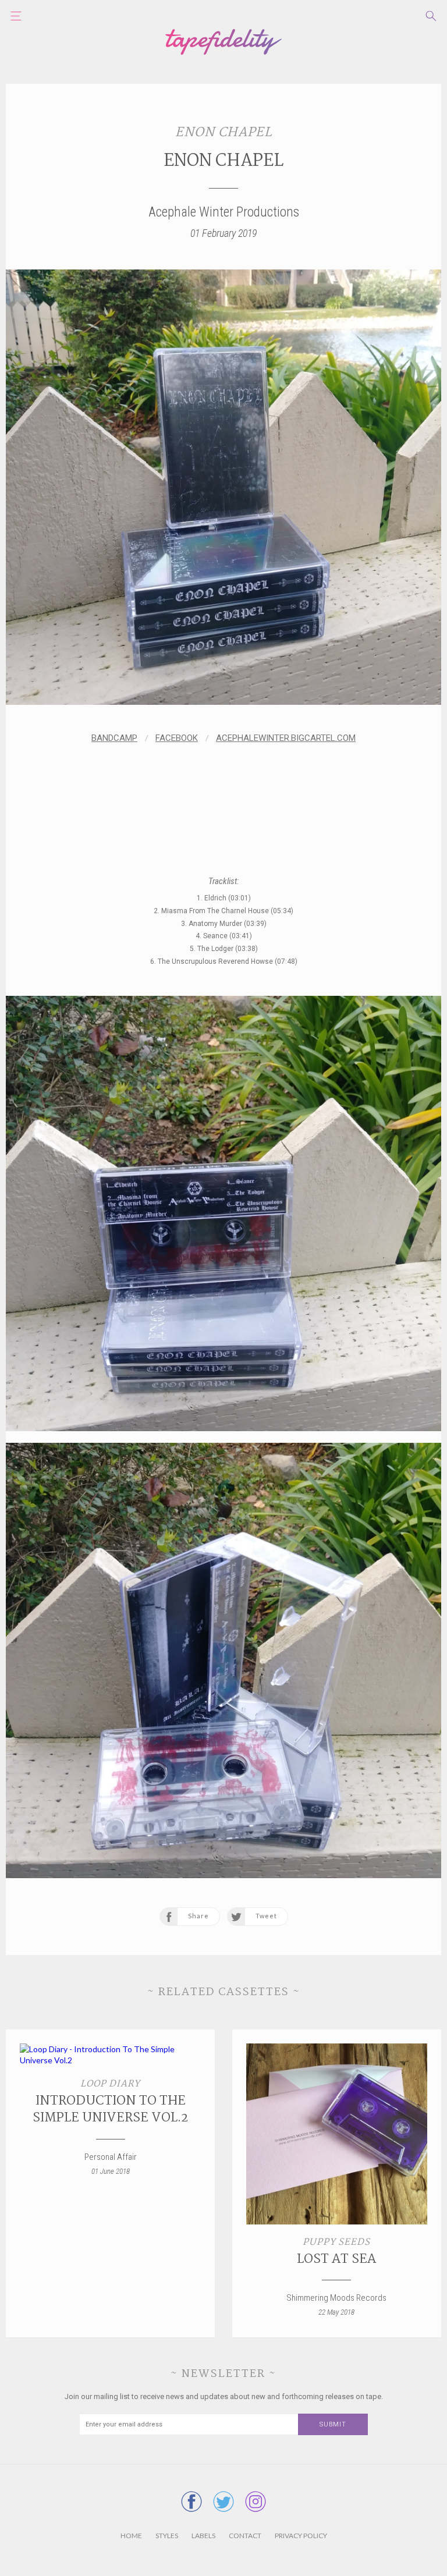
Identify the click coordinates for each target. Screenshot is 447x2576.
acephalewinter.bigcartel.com (286, 738)
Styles (167, 2536)
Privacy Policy (301, 2536)
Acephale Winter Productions (224, 212)
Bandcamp (114, 738)
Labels (203, 2536)
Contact (245, 2536)
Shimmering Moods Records (336, 2298)
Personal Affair (111, 2157)
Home (131, 2536)
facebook (177, 738)
